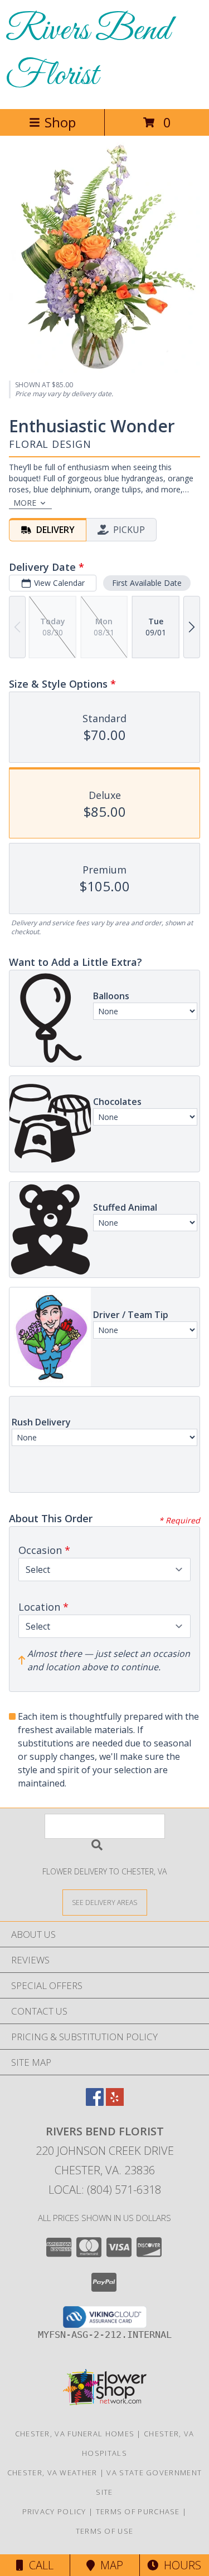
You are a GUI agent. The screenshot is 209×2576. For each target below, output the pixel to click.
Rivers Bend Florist (88, 53)
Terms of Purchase (138, 2511)
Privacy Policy (54, 2511)
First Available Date (147, 583)
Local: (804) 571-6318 (105, 2190)
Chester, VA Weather (52, 2473)
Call (38, 2565)
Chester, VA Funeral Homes (75, 2434)
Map (109, 2565)
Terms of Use (105, 2531)
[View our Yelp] (115, 2102)
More (25, 503)
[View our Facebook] (95, 2102)
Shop (60, 122)
